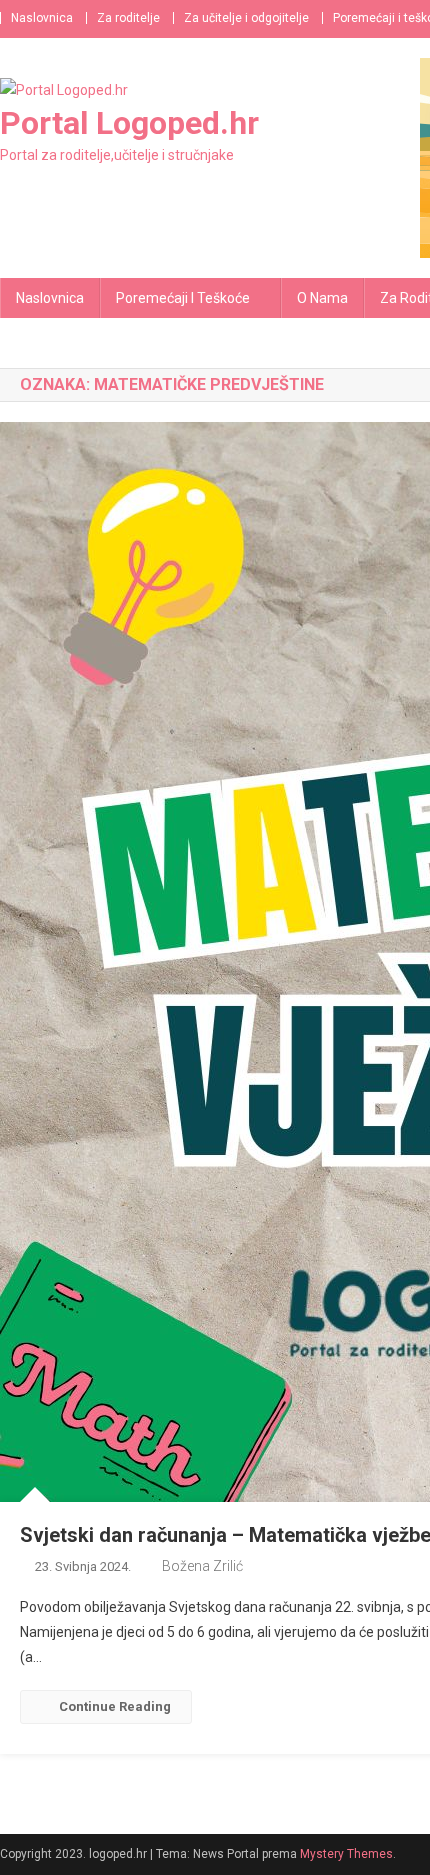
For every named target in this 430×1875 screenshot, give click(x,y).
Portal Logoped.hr (129, 123)
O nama (322, 298)
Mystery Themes (346, 1854)
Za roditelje (128, 18)
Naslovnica (42, 18)
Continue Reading (115, 1706)
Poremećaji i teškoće (183, 298)
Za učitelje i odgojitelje (246, 18)
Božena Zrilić (202, 1566)
